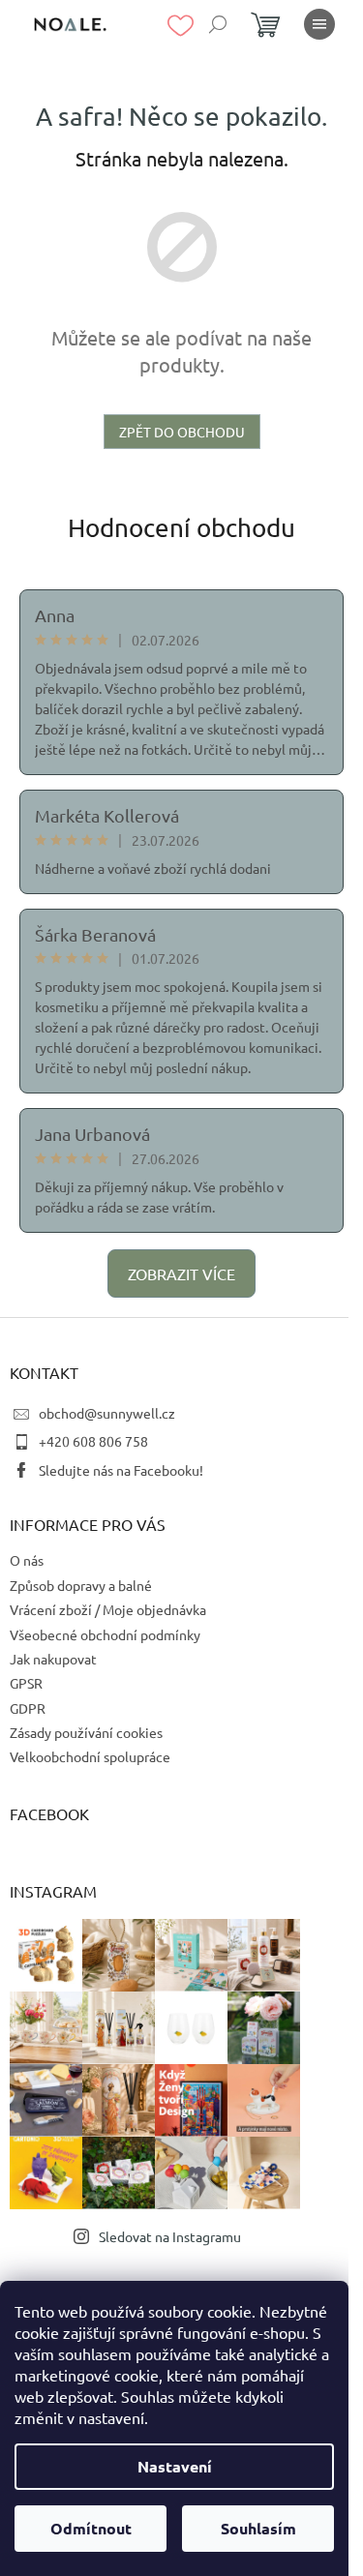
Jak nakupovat (53, 1659)
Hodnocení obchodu (181, 528)
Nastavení (175, 2466)
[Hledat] (218, 24)
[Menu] (319, 24)
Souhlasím (258, 2528)
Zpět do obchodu (182, 432)
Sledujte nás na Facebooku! (121, 1470)
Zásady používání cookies (86, 1732)
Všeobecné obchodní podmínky (105, 1634)
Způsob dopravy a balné (81, 1585)
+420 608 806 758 (93, 1441)
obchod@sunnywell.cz (107, 1413)
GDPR (28, 1708)
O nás (27, 1560)
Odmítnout (91, 2528)
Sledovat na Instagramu (170, 2236)
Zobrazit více (181, 1273)
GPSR (26, 1683)
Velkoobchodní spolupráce (90, 1756)
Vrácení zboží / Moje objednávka (108, 1609)
